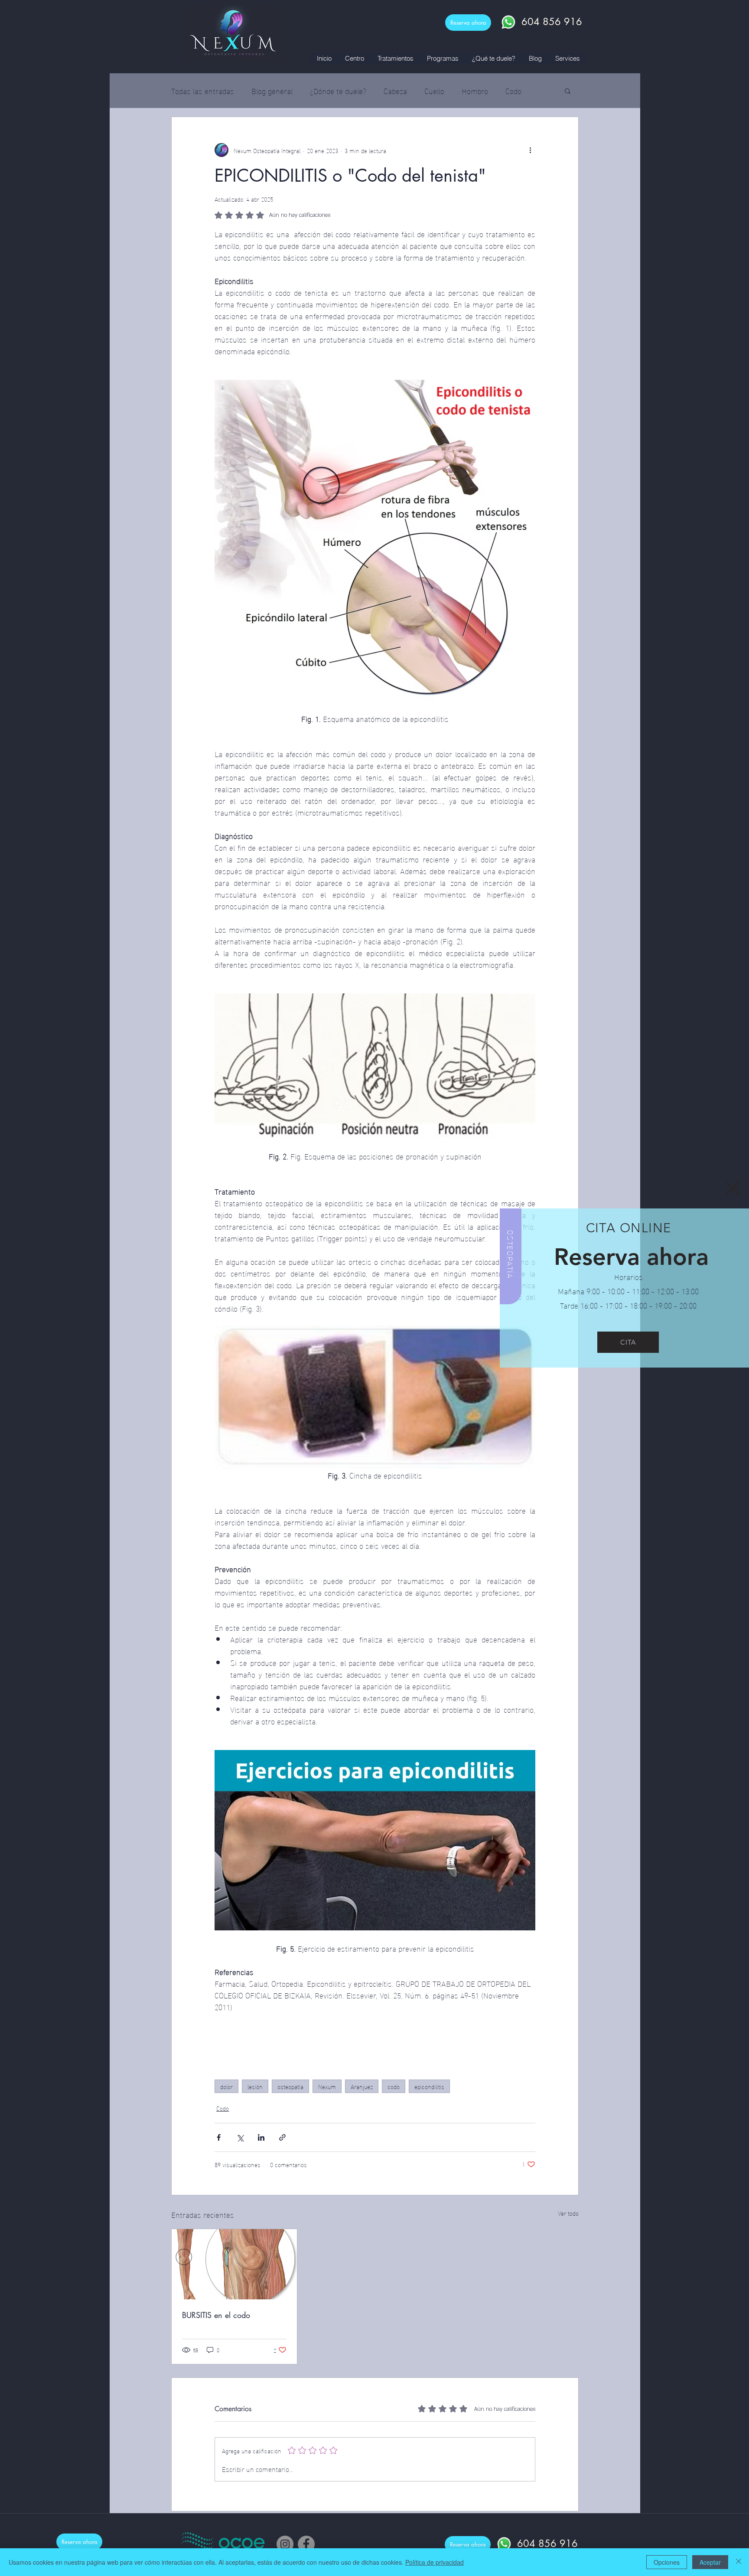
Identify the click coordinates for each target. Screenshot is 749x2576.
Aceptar (710, 2562)
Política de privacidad (435, 2562)
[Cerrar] (739, 2562)
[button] (733, 1188)
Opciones (667, 2562)
